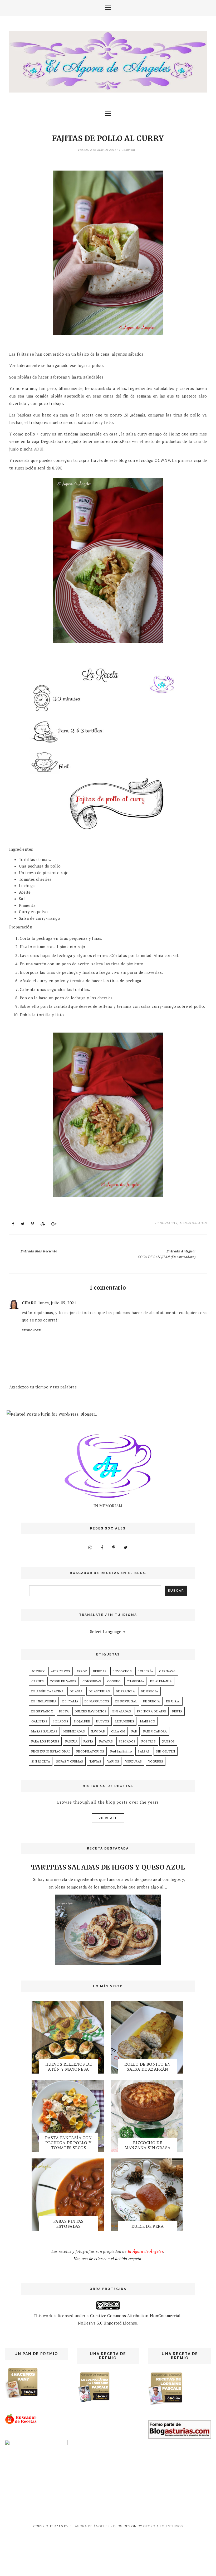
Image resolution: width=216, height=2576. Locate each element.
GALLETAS (39, 1721)
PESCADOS (127, 1741)
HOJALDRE (82, 1721)
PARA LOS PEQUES (45, 1741)
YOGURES (156, 1761)
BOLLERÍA (145, 1671)
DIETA (64, 1711)
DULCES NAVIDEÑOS (91, 1711)
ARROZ (82, 1671)
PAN (134, 1731)
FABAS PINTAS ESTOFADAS (68, 2224)
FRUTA (177, 1711)
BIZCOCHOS (122, 1671)
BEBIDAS (100, 1671)
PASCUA (71, 1741)
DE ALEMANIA (161, 1681)
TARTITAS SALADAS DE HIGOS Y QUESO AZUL (108, 1867)
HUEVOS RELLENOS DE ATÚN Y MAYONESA (68, 2067)
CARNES (38, 1681)
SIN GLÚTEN (166, 1751)
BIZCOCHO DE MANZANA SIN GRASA (148, 2145)
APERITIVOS (61, 1671)
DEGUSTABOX (166, 1223)
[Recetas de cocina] (21, 2423)
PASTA (88, 1741)
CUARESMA (135, 1681)
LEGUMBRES (125, 1721)
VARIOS (113, 1761)
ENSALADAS (122, 1711)
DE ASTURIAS (99, 1691)
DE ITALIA (70, 1701)
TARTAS (95, 1761)
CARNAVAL (167, 1671)
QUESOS (168, 1741)
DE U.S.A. (173, 1701)
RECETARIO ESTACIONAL (51, 1751)
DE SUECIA (152, 1701)
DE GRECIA (150, 1691)
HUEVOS (103, 1721)
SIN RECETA (41, 1761)
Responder (31, 1330)
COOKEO (114, 1681)
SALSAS (144, 1751)
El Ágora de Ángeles (90, 2526)
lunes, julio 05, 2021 (57, 1303)
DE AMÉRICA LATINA (48, 1691)
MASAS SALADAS (193, 1223)
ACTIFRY (38, 1671)
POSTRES (149, 1741)
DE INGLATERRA (44, 1701)
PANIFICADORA (155, 1731)
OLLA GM (118, 1731)
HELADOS (61, 1721)
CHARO (29, 1303)
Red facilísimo (121, 1751)
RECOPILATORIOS (90, 1751)
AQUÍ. (40, 449)
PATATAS (106, 1741)
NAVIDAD (98, 1731)
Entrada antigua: (167, 1254)
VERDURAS (133, 1761)
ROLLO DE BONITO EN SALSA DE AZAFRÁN (147, 2067)
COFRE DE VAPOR (63, 1681)
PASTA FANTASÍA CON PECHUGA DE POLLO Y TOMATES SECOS (68, 2143)
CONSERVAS (92, 1681)
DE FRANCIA (125, 1691)
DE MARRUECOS (97, 1701)
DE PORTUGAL (126, 1701)
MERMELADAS (74, 1731)
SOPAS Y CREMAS (70, 1761)
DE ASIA (76, 1691)
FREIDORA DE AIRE (152, 1711)
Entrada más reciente (39, 1251)
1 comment (127, 150)
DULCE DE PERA (148, 2226)
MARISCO (148, 1721)
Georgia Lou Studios (163, 2526)
